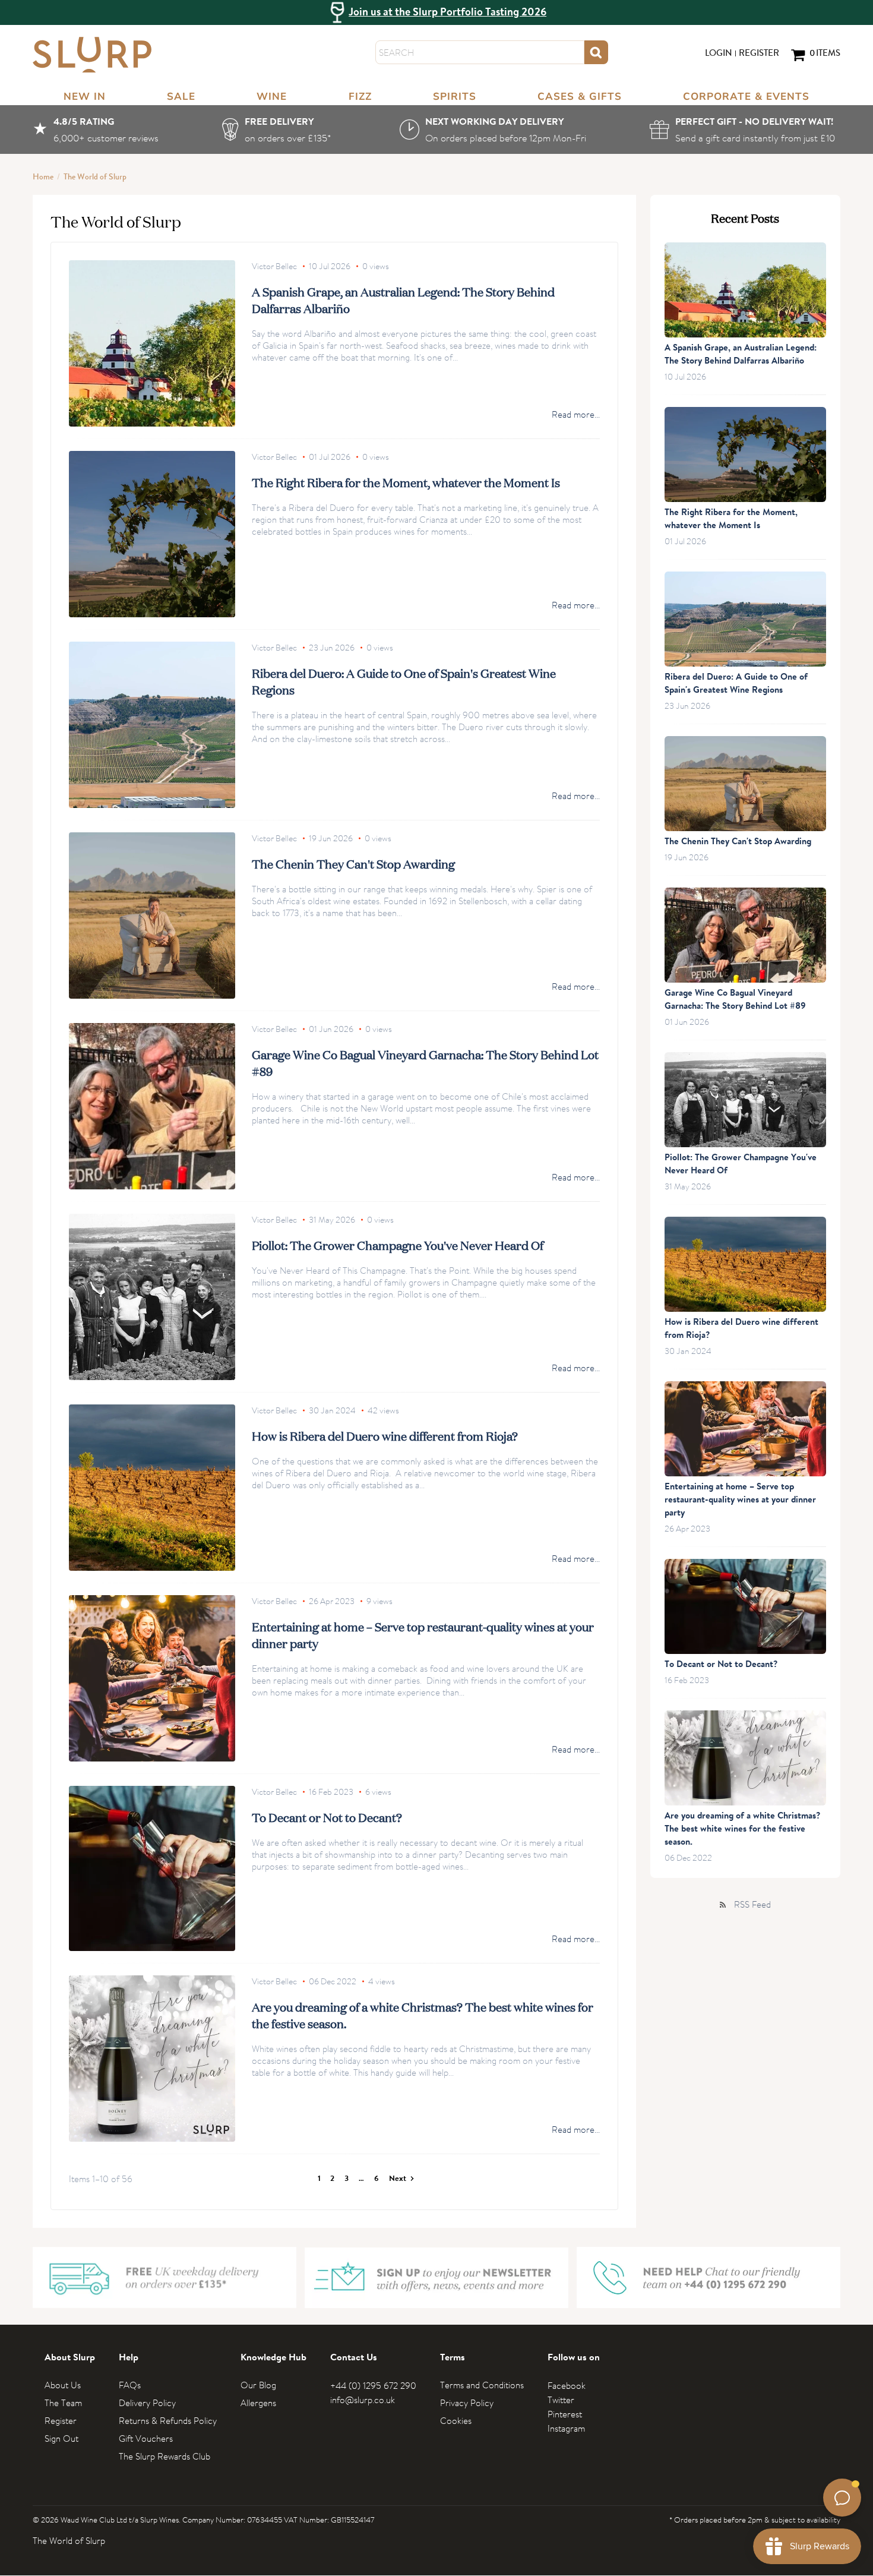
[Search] (596, 52)
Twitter (561, 2400)
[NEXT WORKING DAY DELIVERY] (493, 130)
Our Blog (258, 2385)
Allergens (258, 2403)
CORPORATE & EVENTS (746, 97)
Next (398, 2179)
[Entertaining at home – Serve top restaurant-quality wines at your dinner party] (152, 1678)
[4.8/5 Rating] (96, 130)
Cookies (456, 2421)
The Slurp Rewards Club (165, 2456)
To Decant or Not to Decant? (327, 1817)
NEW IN (85, 97)
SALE (181, 97)
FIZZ (360, 97)
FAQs (130, 2385)
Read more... (576, 415)
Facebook (567, 2386)
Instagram (566, 2428)
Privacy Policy (467, 2403)
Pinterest (565, 2414)
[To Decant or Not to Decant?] (152, 1868)
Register (759, 54)
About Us (63, 2385)
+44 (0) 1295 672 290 (373, 2386)
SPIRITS (455, 97)
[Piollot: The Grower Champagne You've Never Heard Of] (152, 1297)
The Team (63, 2403)
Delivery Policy (147, 2403)
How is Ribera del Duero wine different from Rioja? (385, 1435)
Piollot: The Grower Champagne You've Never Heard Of (398, 1245)
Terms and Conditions (482, 2385)
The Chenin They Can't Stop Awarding (353, 863)
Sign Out (61, 2438)
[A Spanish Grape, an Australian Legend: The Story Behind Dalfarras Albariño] (152, 343)
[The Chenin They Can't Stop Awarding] (152, 916)
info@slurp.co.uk (363, 2400)
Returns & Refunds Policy (168, 2421)
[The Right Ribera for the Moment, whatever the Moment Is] (152, 534)
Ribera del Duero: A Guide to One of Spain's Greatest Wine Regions (736, 684)
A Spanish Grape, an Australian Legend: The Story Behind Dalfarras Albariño (741, 355)
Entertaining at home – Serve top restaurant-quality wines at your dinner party (740, 1500)
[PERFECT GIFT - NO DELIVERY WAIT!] (745, 130)
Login (719, 54)
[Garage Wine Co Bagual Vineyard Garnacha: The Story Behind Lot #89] (152, 1106)
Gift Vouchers (146, 2438)
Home (43, 178)
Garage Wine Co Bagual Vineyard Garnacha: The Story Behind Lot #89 (735, 1000)
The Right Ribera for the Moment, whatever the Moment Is (406, 482)
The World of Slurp (95, 178)
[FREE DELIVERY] (279, 130)
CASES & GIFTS (580, 97)
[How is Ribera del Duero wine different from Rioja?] (152, 1488)
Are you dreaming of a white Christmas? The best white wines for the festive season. (742, 1830)
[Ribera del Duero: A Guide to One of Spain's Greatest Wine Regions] (152, 725)
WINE (272, 97)
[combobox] (480, 52)
